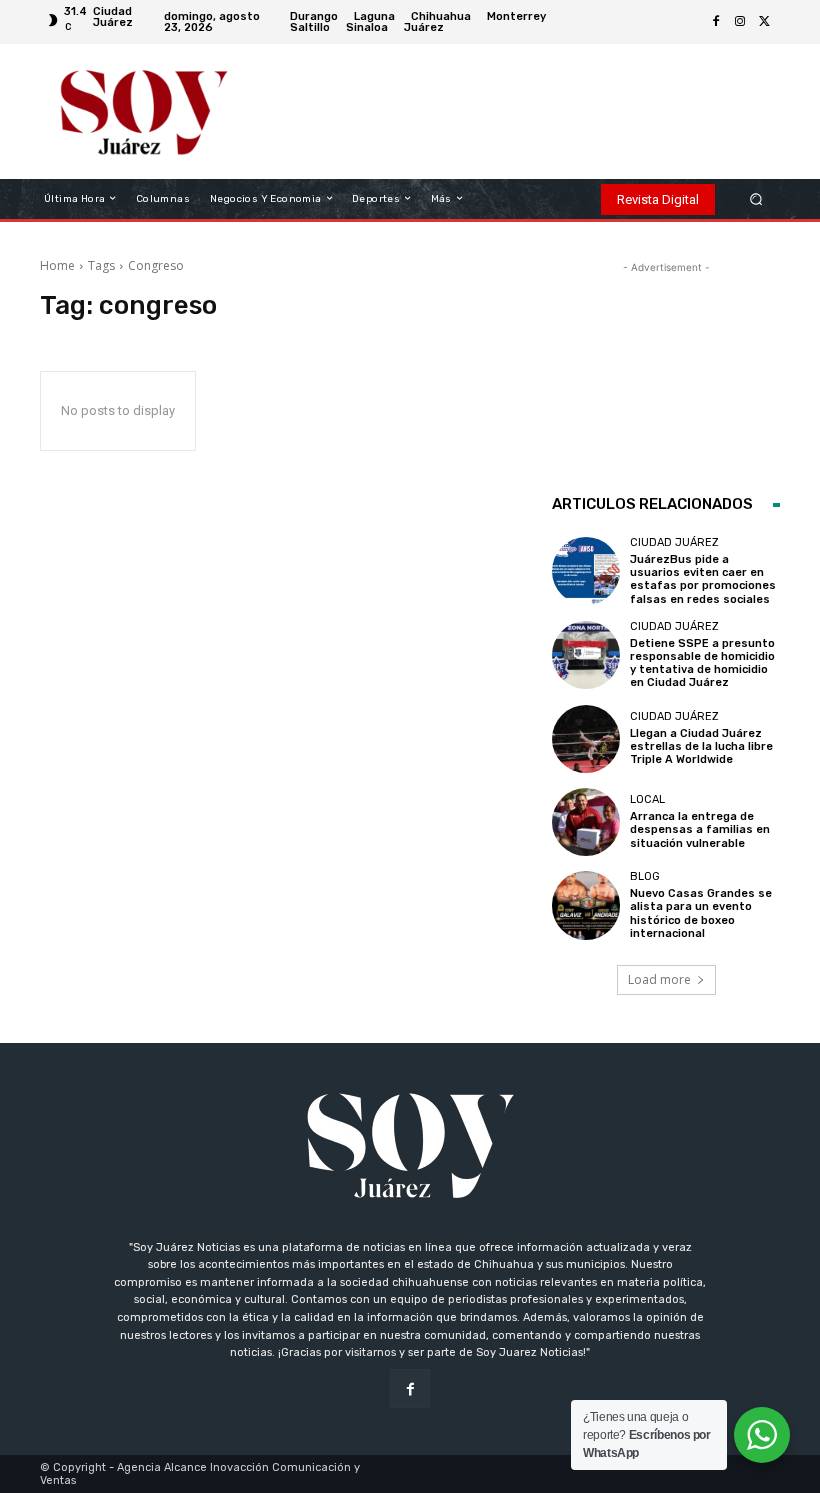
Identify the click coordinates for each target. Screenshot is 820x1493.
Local (647, 799)
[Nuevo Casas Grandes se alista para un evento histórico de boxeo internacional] (586, 905)
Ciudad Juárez (674, 542)
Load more (659, 979)
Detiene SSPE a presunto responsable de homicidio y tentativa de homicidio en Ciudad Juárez (702, 663)
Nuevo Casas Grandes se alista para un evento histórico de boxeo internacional (701, 913)
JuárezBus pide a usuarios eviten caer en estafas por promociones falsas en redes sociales (703, 579)
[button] (756, 198)
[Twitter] (764, 22)
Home (57, 265)
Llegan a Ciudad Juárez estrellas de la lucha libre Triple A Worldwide (701, 746)
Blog (645, 876)
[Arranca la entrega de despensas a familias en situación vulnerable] (586, 822)
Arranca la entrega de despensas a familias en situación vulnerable (700, 829)
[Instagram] (740, 22)
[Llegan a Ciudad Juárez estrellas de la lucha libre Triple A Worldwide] (586, 739)
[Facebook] (716, 22)
